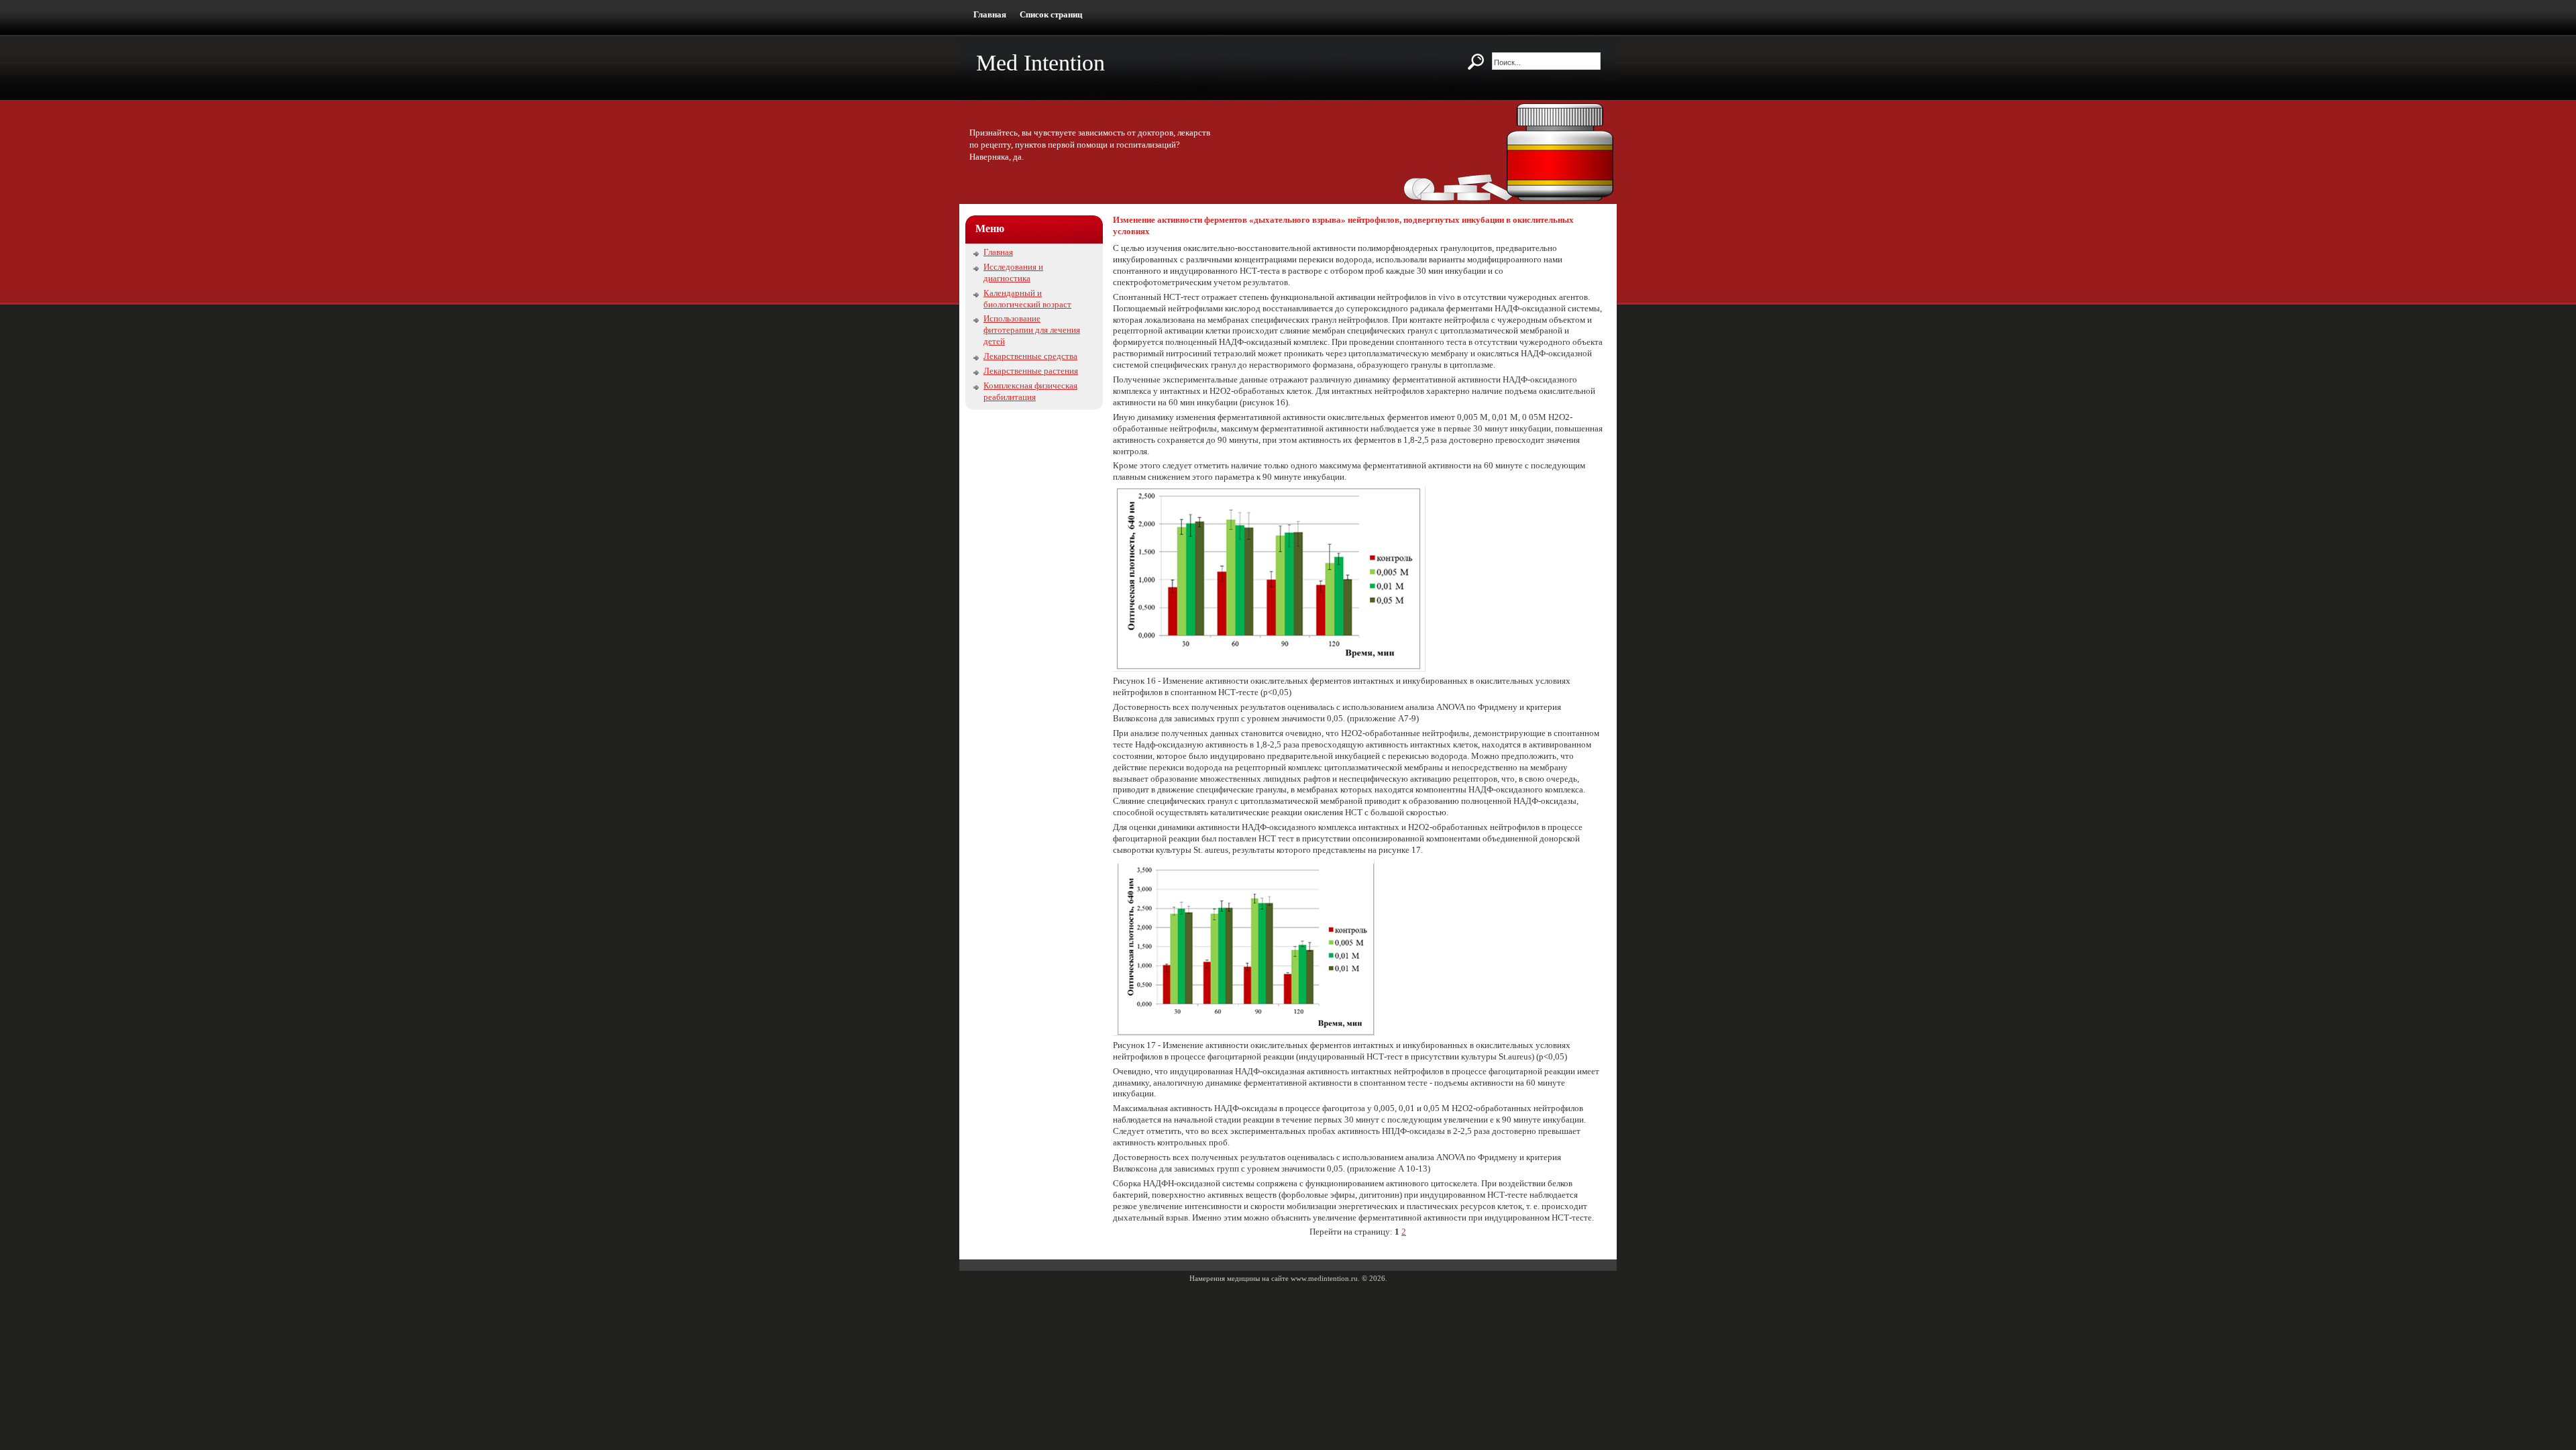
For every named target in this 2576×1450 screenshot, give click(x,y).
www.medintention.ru (1324, 1278)
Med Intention (1040, 63)
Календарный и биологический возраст (1027, 299)
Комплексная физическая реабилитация (1030, 391)
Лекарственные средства (1030, 356)
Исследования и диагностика (1013, 272)
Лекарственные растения (1031, 371)
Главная (990, 14)
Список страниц (1051, 14)
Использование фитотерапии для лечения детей (1032, 330)
